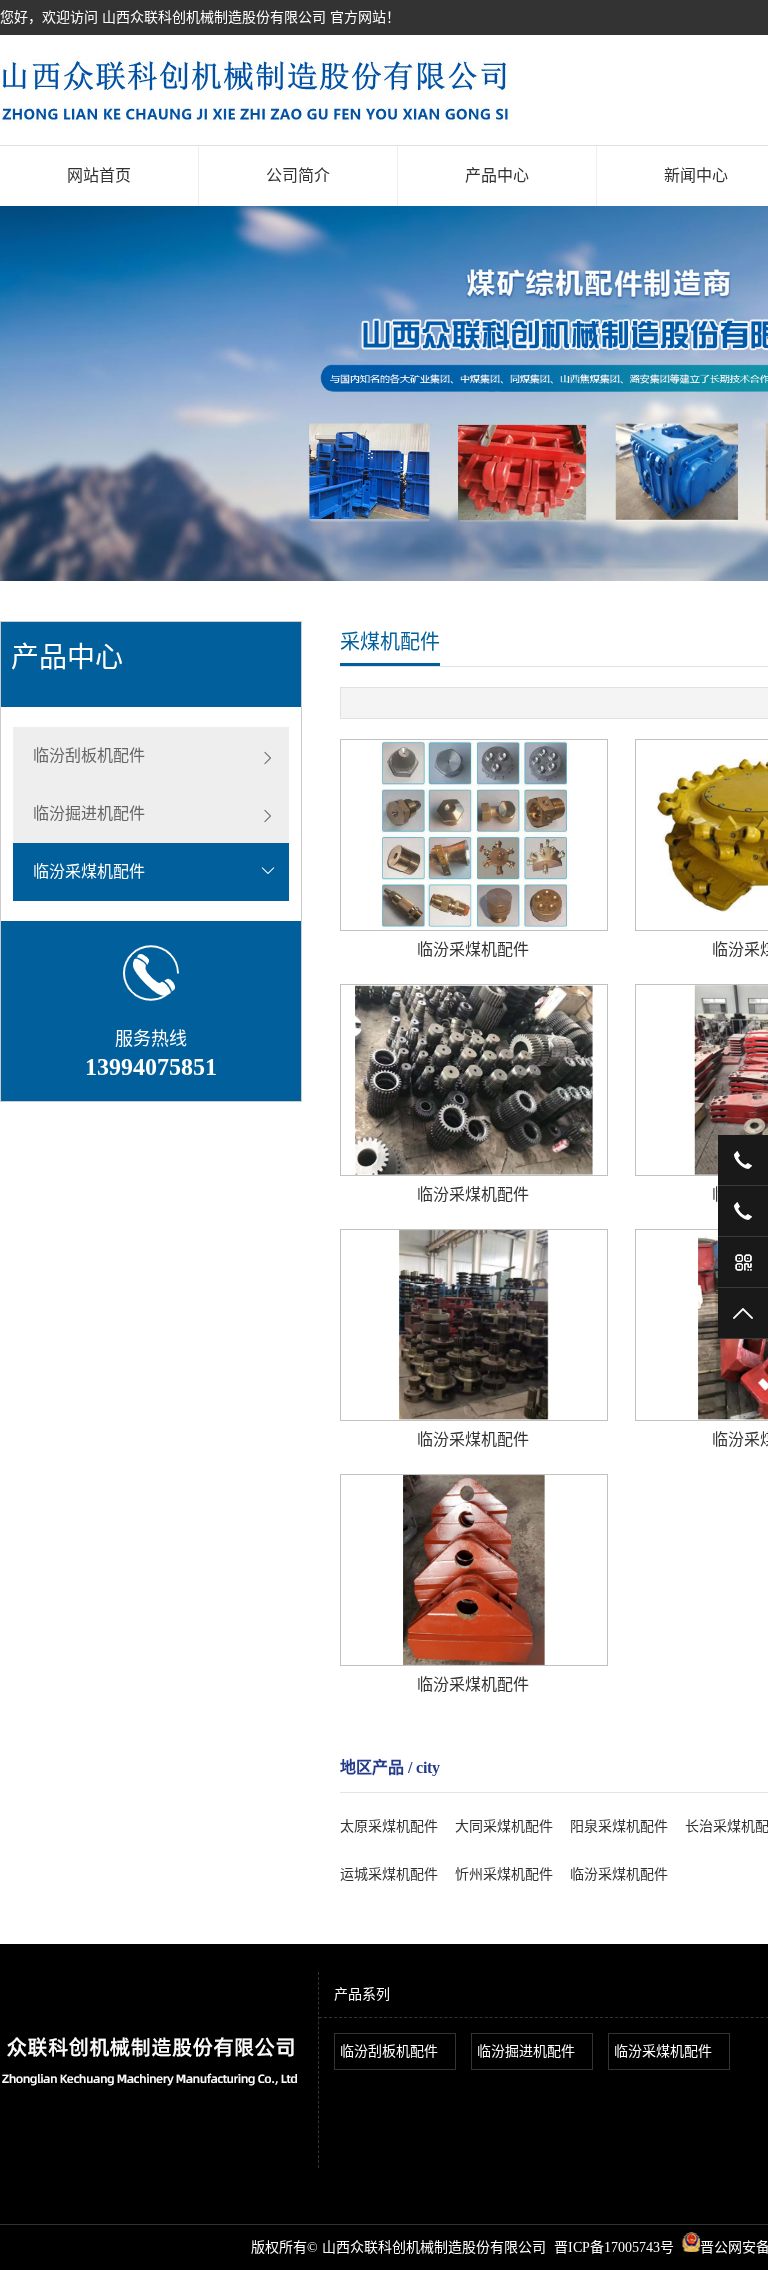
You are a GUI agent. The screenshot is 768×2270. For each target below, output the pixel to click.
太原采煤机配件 (389, 1826)
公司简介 (298, 175)
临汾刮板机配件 (89, 755)
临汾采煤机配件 (89, 871)
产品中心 (497, 175)
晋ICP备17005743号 (614, 2247)
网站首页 (99, 175)
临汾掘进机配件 (89, 813)
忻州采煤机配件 (504, 1874)
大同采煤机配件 (504, 1826)
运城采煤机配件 (389, 1874)
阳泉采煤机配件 (619, 1826)
